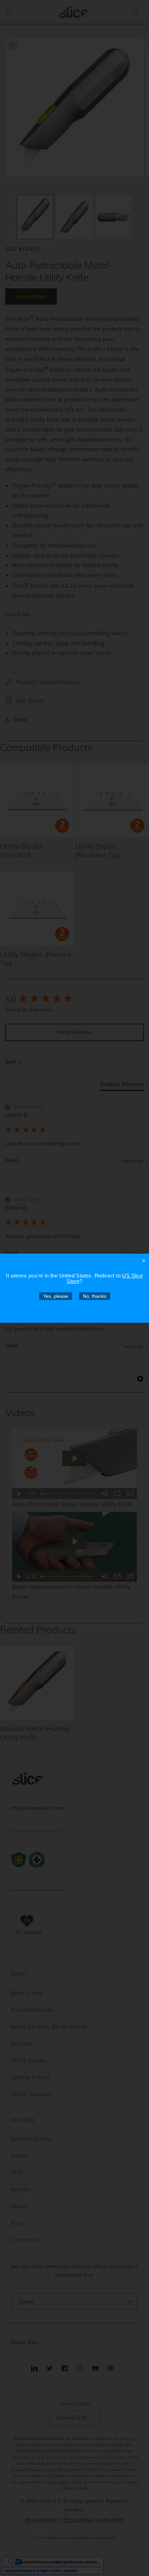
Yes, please (56, 1296)
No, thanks (95, 1296)
